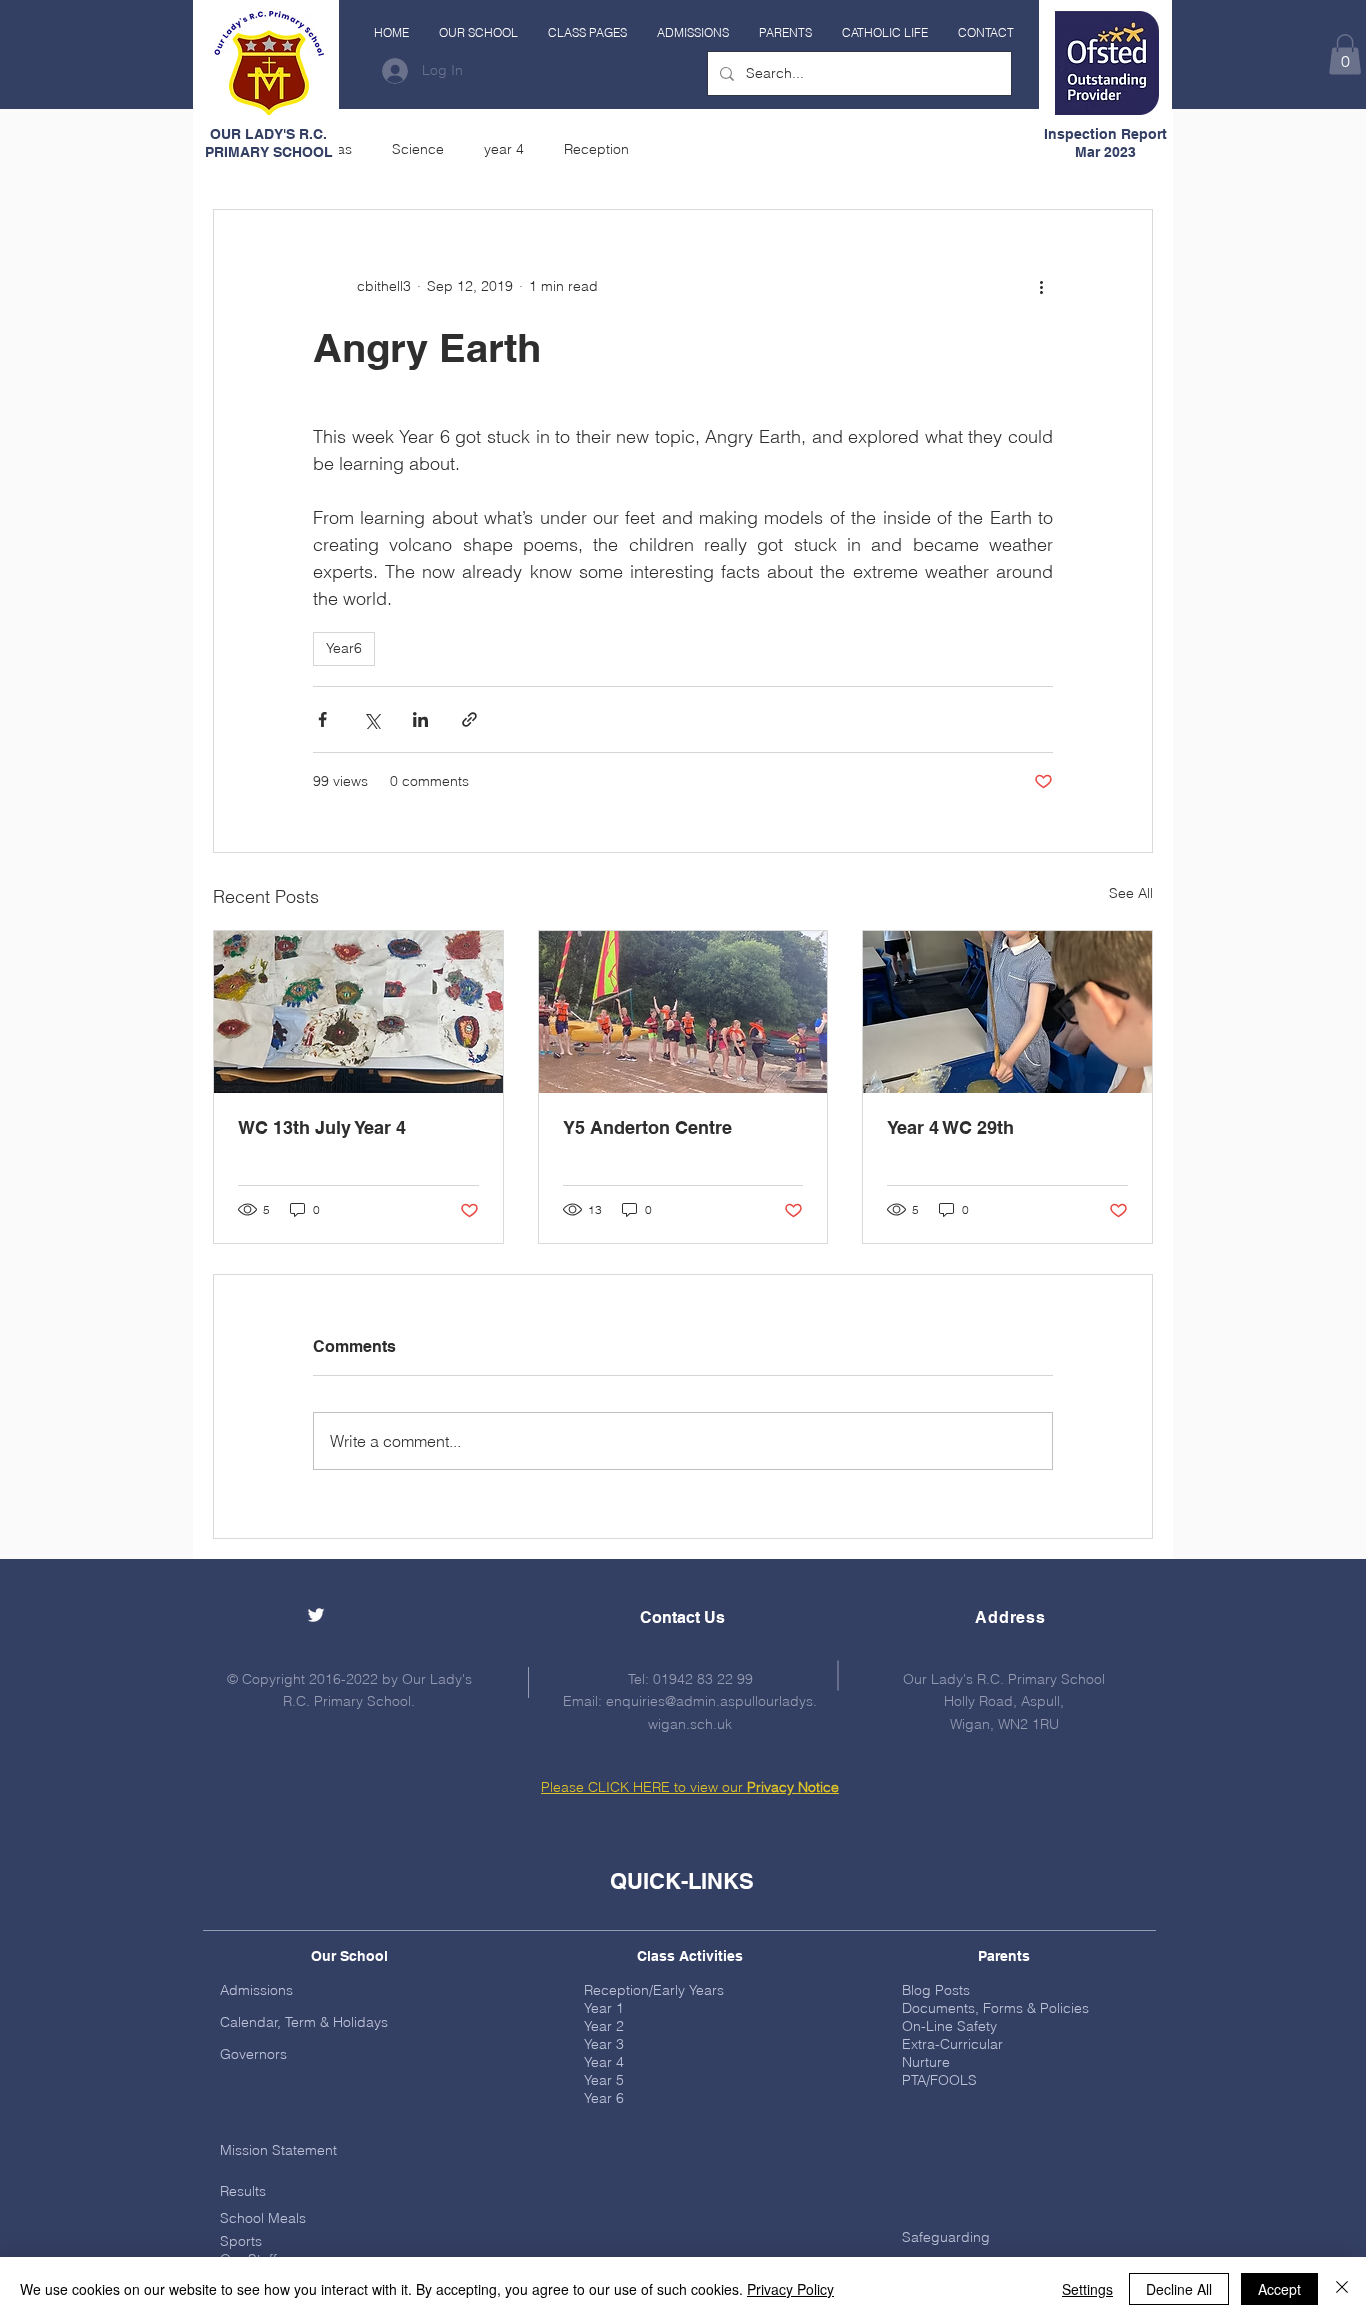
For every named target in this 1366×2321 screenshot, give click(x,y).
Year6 (344, 648)
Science (418, 149)
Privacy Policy (790, 2289)
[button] (478, 33)
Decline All (1179, 2289)
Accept (1279, 2289)
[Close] (1342, 2289)
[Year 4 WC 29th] (1007, 1012)
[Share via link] (469, 719)
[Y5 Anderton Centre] (683, 1012)
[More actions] (1041, 286)
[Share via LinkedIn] (420, 719)
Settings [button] (1087, 2289)
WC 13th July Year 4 (322, 1127)
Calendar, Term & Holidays (304, 2022)
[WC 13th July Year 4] (358, 1012)
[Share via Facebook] (322, 719)
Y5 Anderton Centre (647, 1127)
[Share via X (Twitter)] (371, 719)
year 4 (504, 149)
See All (1131, 893)
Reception (596, 149)
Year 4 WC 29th (950, 1127)
